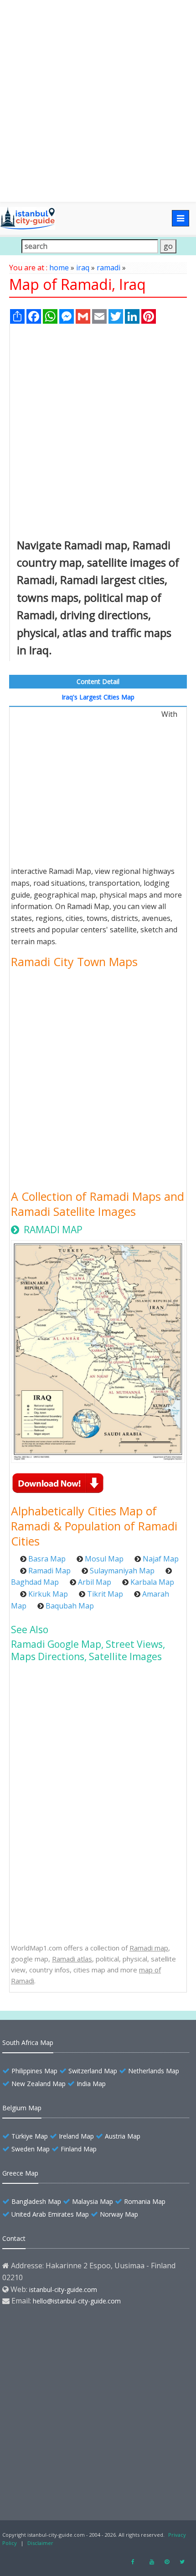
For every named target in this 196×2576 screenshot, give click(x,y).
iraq (83, 268)
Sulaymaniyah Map (122, 1571)
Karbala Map (152, 1582)
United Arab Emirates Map (50, 2214)
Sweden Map (31, 2149)
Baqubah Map (70, 1606)
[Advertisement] (98, 101)
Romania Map (145, 2201)
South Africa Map (28, 2042)
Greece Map (20, 2173)
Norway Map (119, 2214)
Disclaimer (40, 2543)
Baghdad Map (35, 1582)
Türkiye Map (30, 2136)
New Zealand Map (39, 2084)
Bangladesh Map (36, 2201)
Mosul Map (104, 1559)
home (59, 268)
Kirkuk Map (48, 1594)
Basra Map (47, 1559)
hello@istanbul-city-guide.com (77, 2301)
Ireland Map (76, 2136)
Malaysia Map (93, 2201)
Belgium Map (22, 2108)
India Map (91, 2084)
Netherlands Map (154, 2071)
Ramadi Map (49, 1571)
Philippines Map (34, 2071)
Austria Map (123, 2136)
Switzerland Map (93, 2071)
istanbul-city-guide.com (63, 2289)
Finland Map (79, 2149)
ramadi (108, 268)
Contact (14, 2238)
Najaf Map (161, 1559)
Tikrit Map (105, 1594)
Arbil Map (95, 1582)
